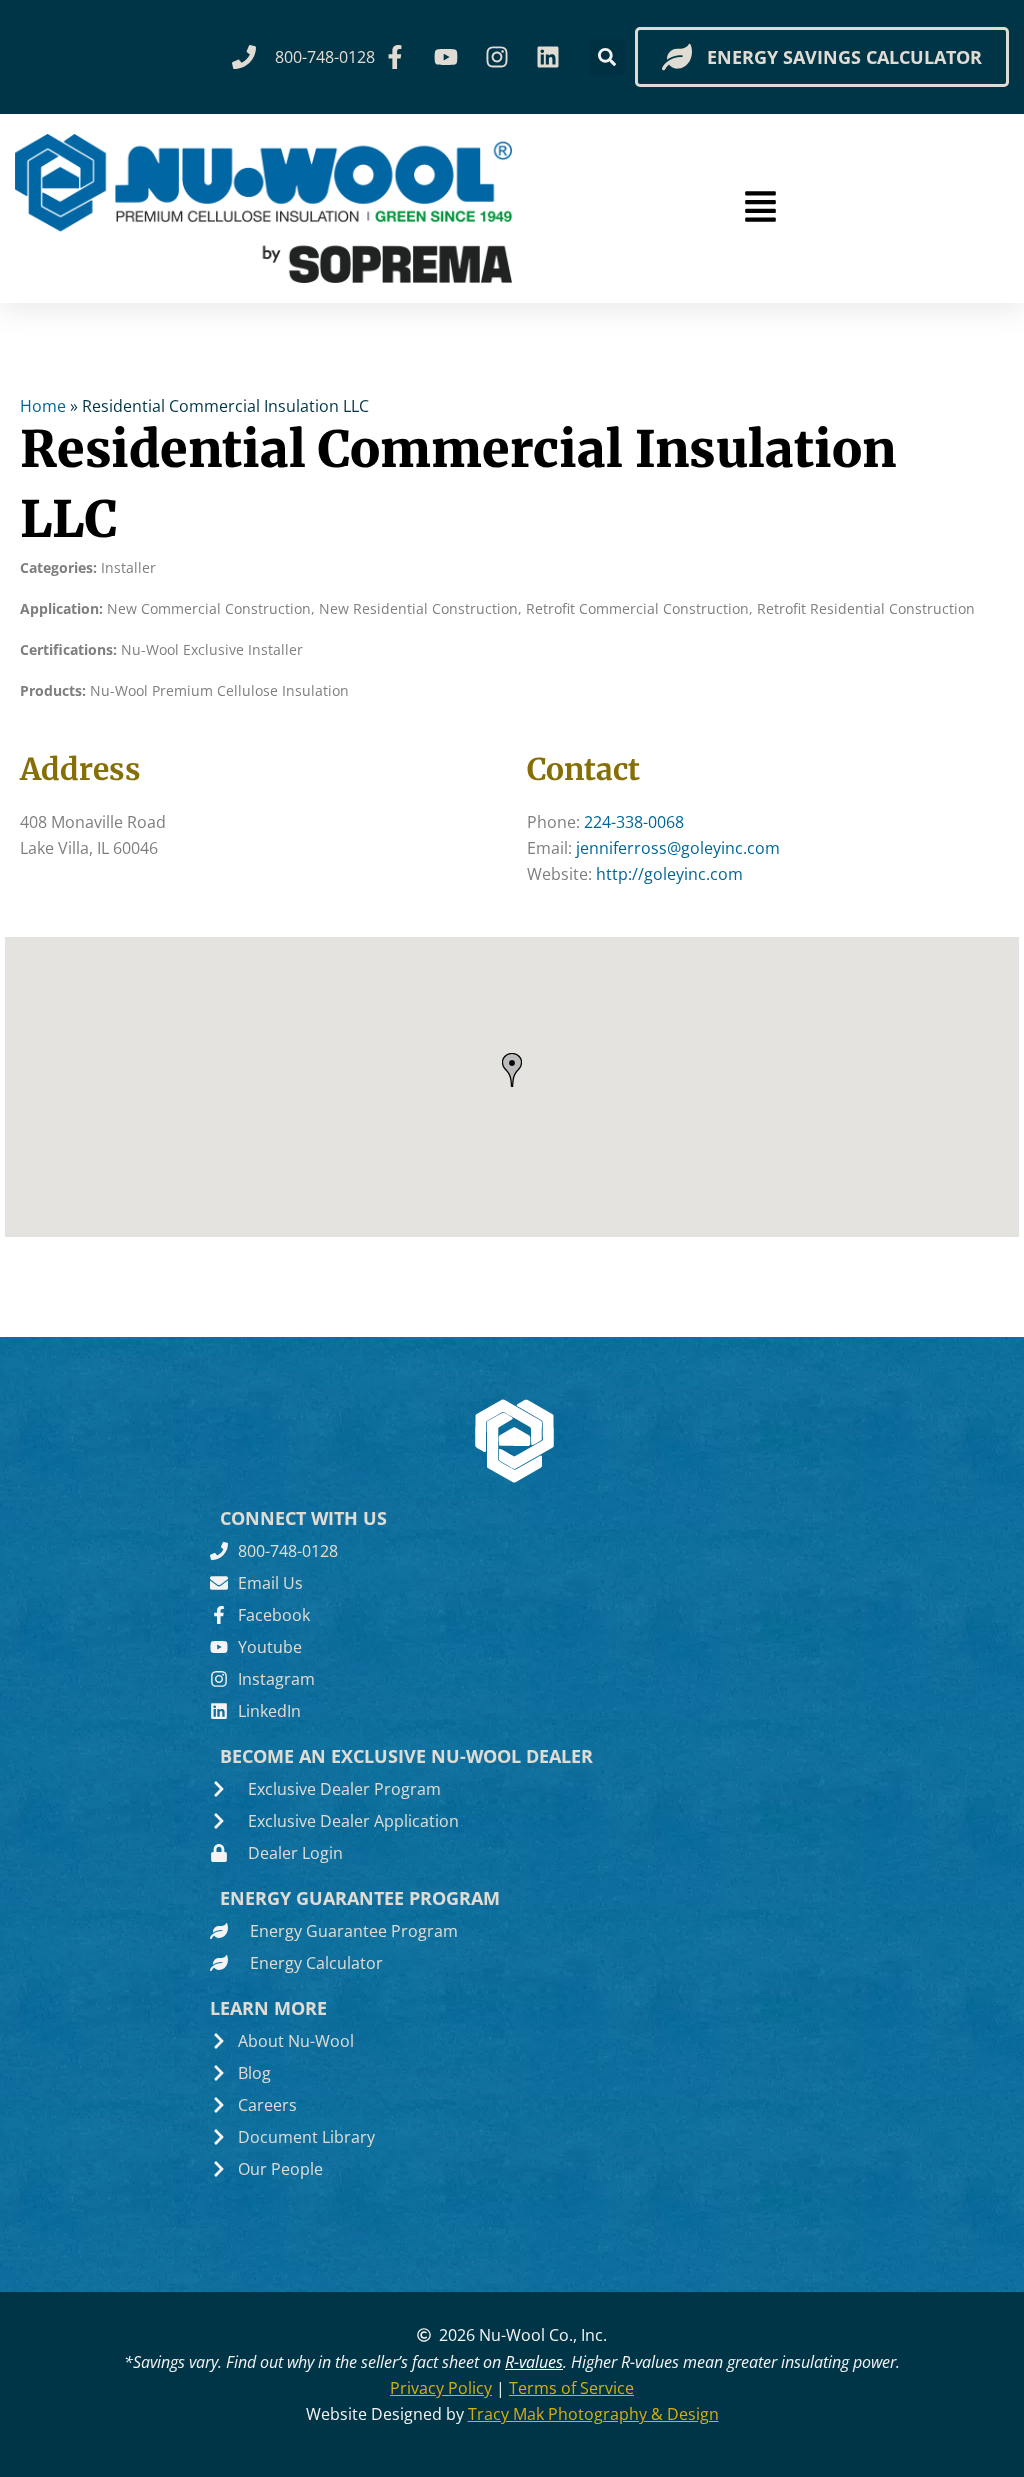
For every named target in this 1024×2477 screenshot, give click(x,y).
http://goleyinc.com (669, 874)
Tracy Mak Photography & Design (593, 2414)
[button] (607, 57)
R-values (534, 2362)
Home (43, 406)
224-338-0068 (634, 822)
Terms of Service (571, 2388)
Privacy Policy (441, 2388)
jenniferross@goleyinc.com (678, 848)
